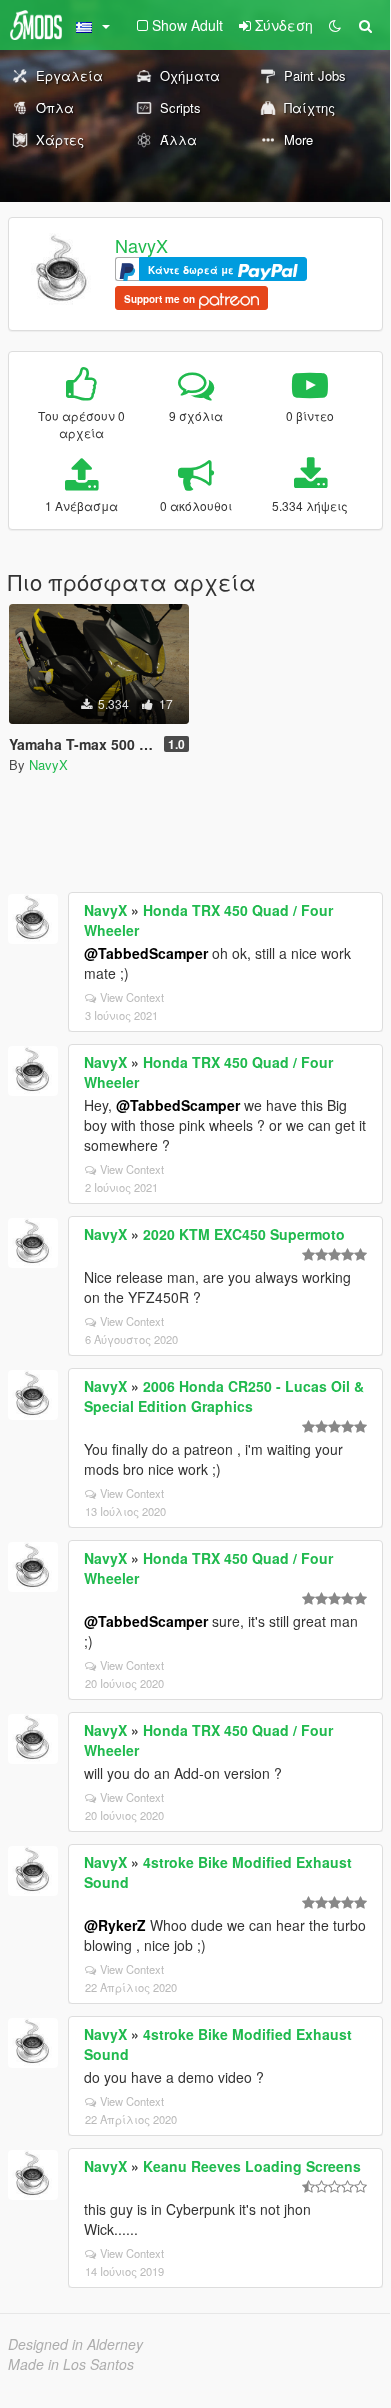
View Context (132, 997)
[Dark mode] (335, 25)
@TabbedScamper (146, 953)
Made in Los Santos (71, 2364)
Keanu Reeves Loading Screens (252, 2166)
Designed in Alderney (75, 2344)
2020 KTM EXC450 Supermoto (244, 1234)
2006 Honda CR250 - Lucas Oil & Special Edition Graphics (224, 1396)
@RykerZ (115, 1925)
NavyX (141, 245)
